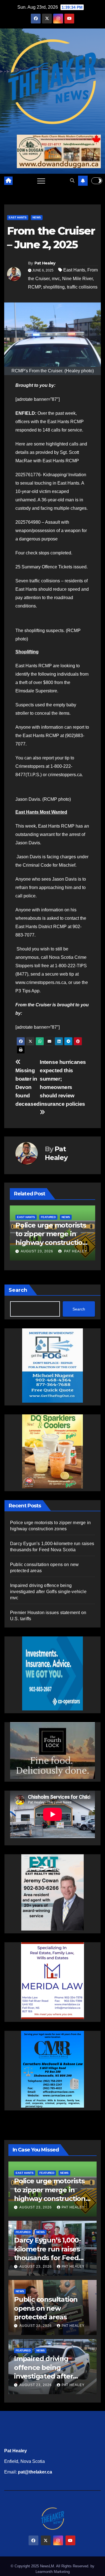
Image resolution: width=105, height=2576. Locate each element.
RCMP (34, 287)
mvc (56, 279)
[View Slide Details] (53, 1750)
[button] (72, 181)
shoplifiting (54, 287)
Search (18, 1290)
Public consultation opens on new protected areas (46, 2308)
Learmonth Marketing (53, 2572)
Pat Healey (45, 263)
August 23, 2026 (54, 1251)
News (37, 217)
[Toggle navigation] (41, 181)
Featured (41, 1217)
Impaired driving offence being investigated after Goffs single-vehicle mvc (48, 1592)
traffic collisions (82, 287)
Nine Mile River (77, 279)
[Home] (8, 181)
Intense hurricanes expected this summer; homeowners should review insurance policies (63, 1083)
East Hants (18, 217)
